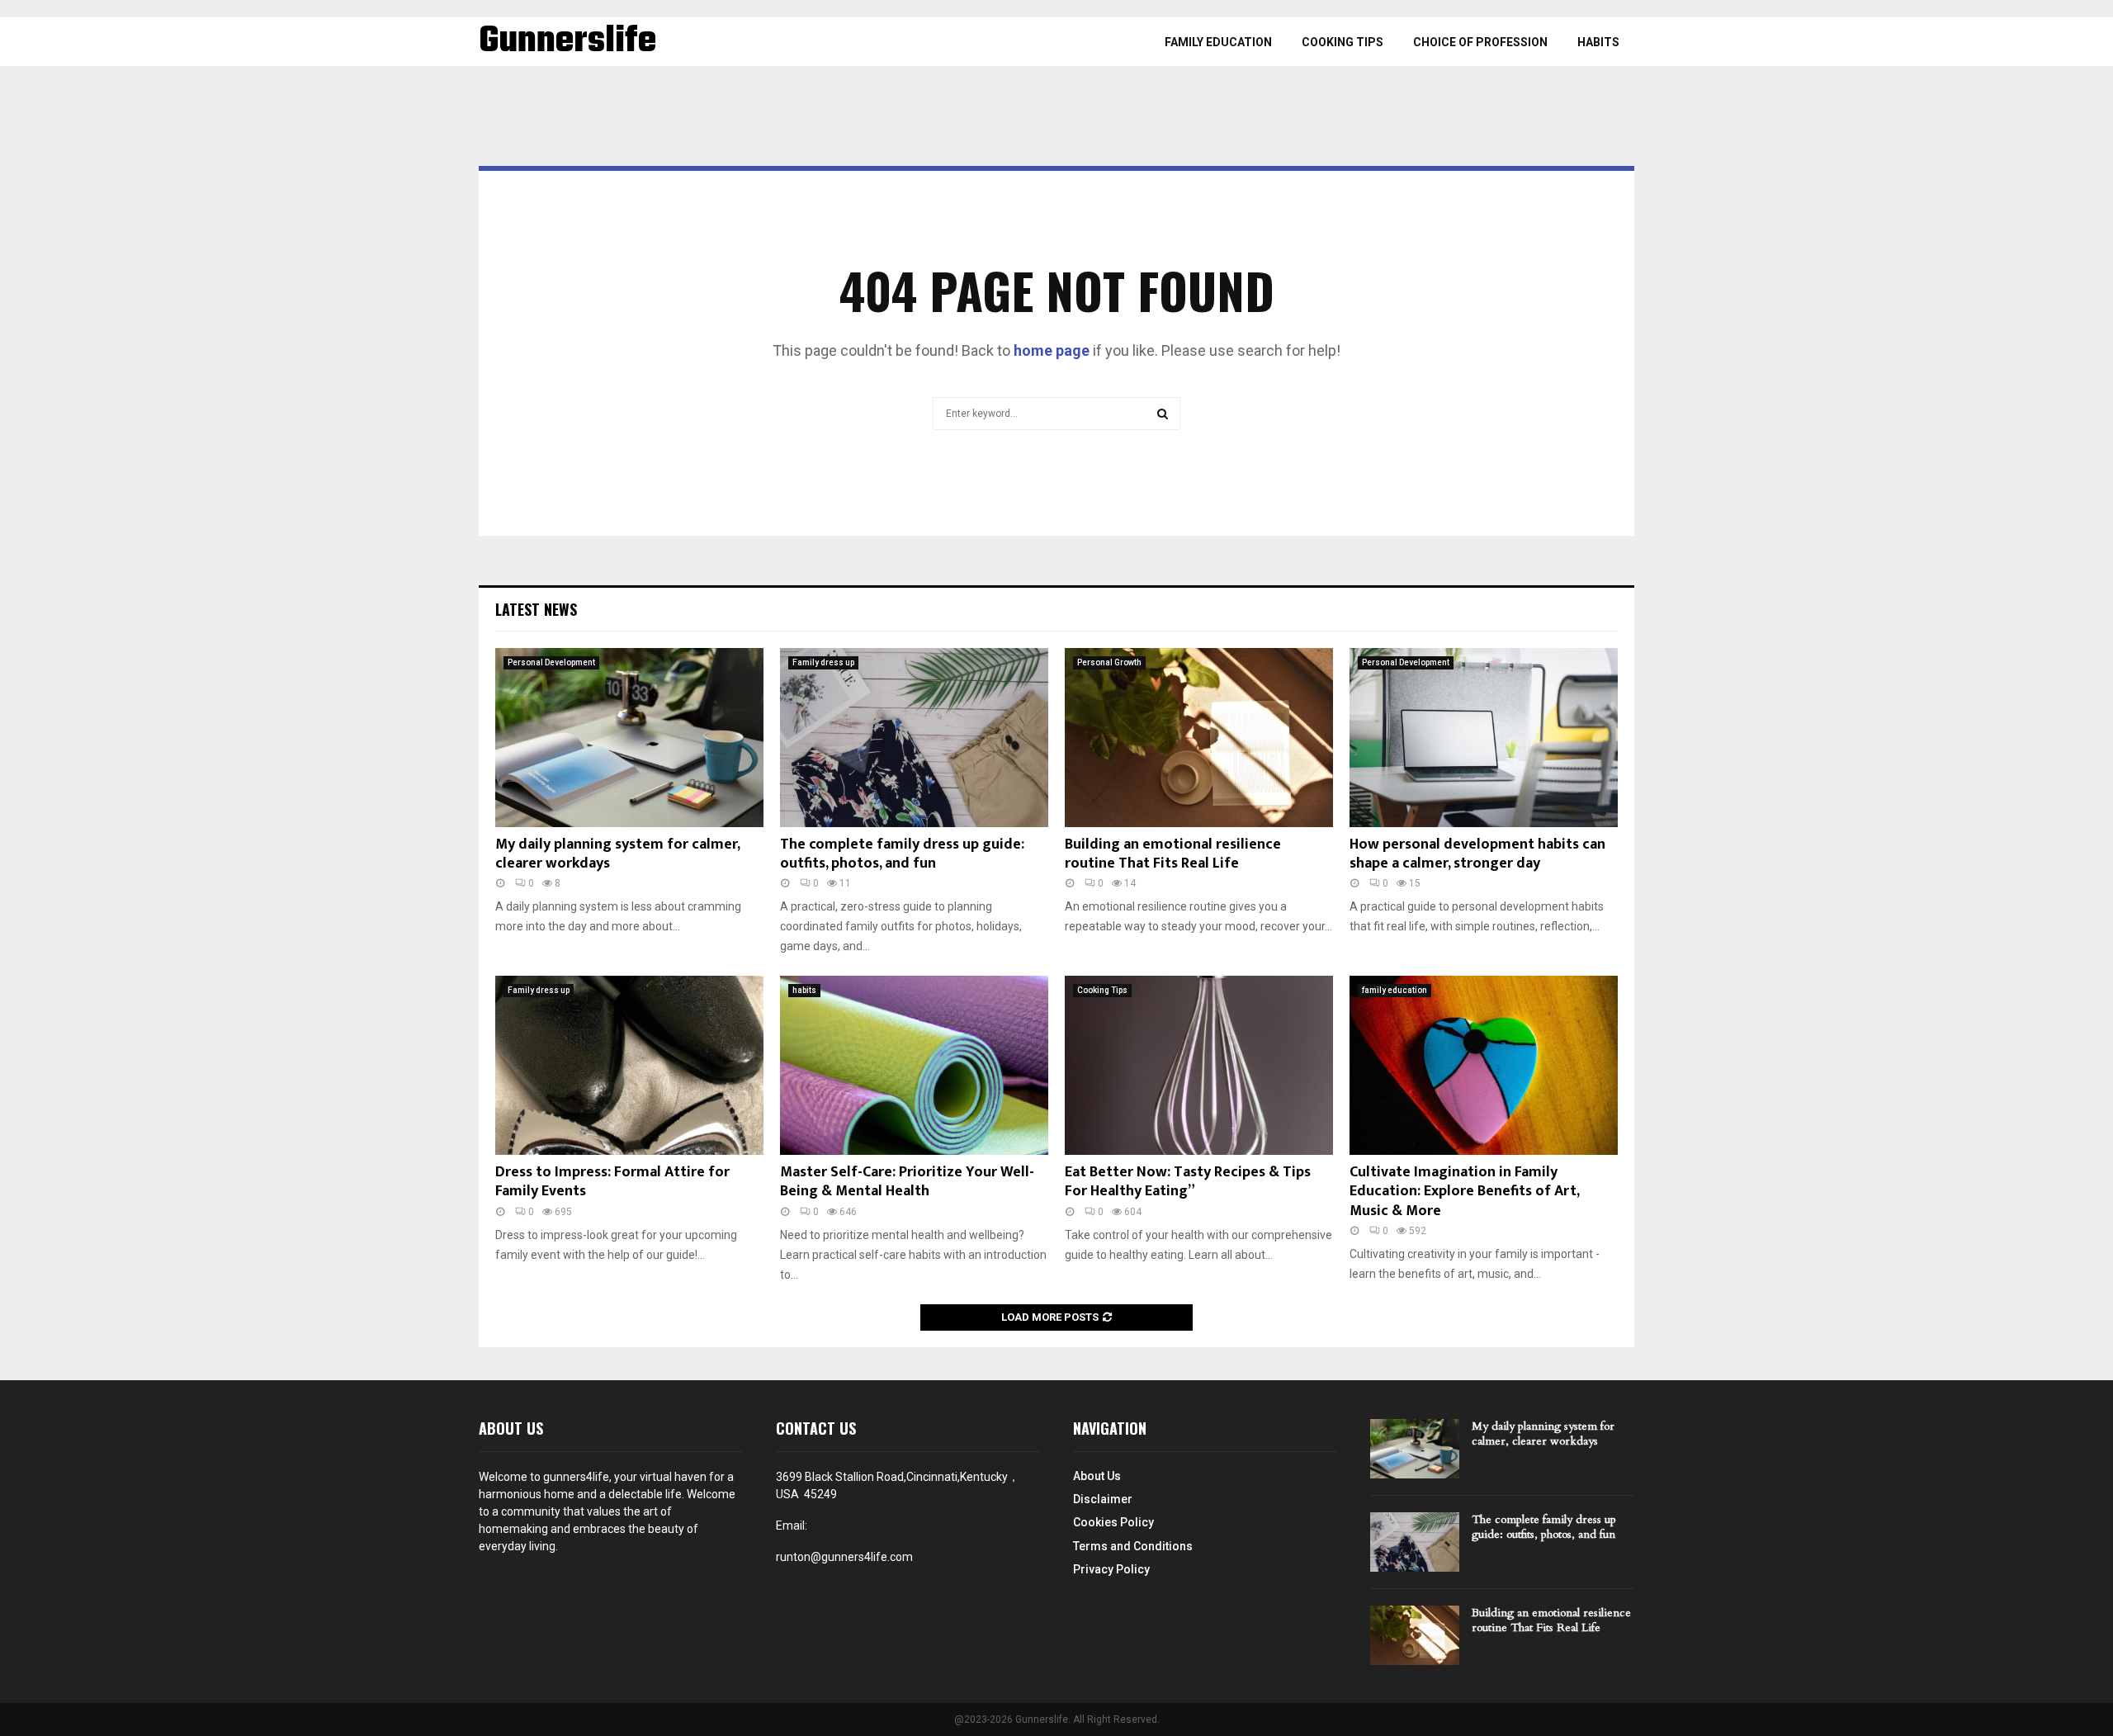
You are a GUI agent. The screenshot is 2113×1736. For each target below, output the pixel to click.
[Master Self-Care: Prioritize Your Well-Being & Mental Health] (914, 1065)
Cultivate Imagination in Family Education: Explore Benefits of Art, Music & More (1464, 1192)
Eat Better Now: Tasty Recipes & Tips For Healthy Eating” (1188, 1182)
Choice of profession (1480, 42)
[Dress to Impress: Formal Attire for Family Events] (629, 1065)
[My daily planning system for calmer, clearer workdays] (629, 738)
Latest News (536, 609)
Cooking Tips (1342, 42)
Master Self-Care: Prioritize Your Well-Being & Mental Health (907, 1182)
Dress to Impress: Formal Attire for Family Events (612, 1182)
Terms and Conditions (1133, 1546)
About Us (1097, 1476)
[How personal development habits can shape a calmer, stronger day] (1484, 738)
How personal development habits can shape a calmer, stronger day (1477, 854)
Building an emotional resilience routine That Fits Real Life (1173, 854)
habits (1598, 42)
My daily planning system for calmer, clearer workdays (617, 854)
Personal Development (551, 662)
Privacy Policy (1111, 1569)
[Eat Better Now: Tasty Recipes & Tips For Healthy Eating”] (1199, 1065)
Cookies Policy (1113, 1522)
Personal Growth (1109, 662)
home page (1052, 350)
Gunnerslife (567, 42)
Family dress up (823, 662)
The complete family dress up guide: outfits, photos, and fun (902, 854)
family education (1218, 42)
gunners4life (576, 1477)
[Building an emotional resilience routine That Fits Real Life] (1199, 738)
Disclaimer (1103, 1499)
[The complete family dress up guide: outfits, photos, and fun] (914, 738)
